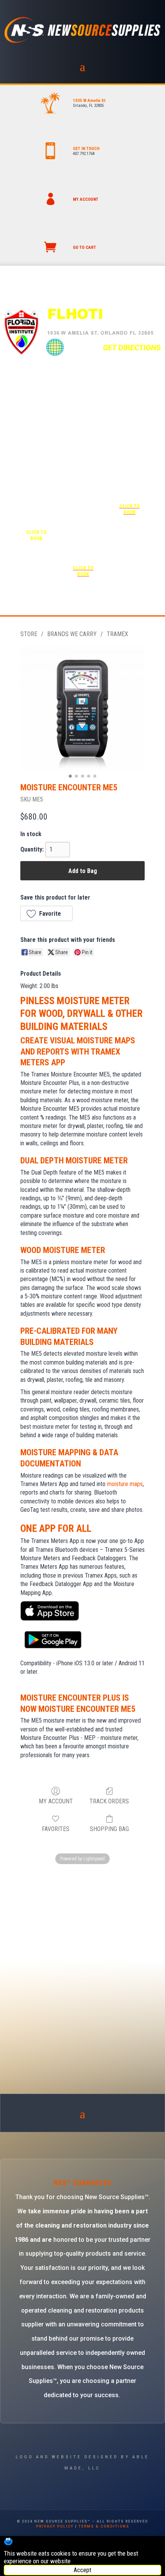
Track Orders (109, 1801)
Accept (82, 2570)
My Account (56, 1801)
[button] (46, 913)
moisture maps (125, 1484)
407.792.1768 (84, 154)
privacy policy (55, 2526)
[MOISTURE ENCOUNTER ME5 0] (82, 708)
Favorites (56, 1829)
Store (29, 634)
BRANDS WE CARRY (72, 634)
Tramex (117, 634)
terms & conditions (104, 2526)
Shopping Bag (109, 1829)
